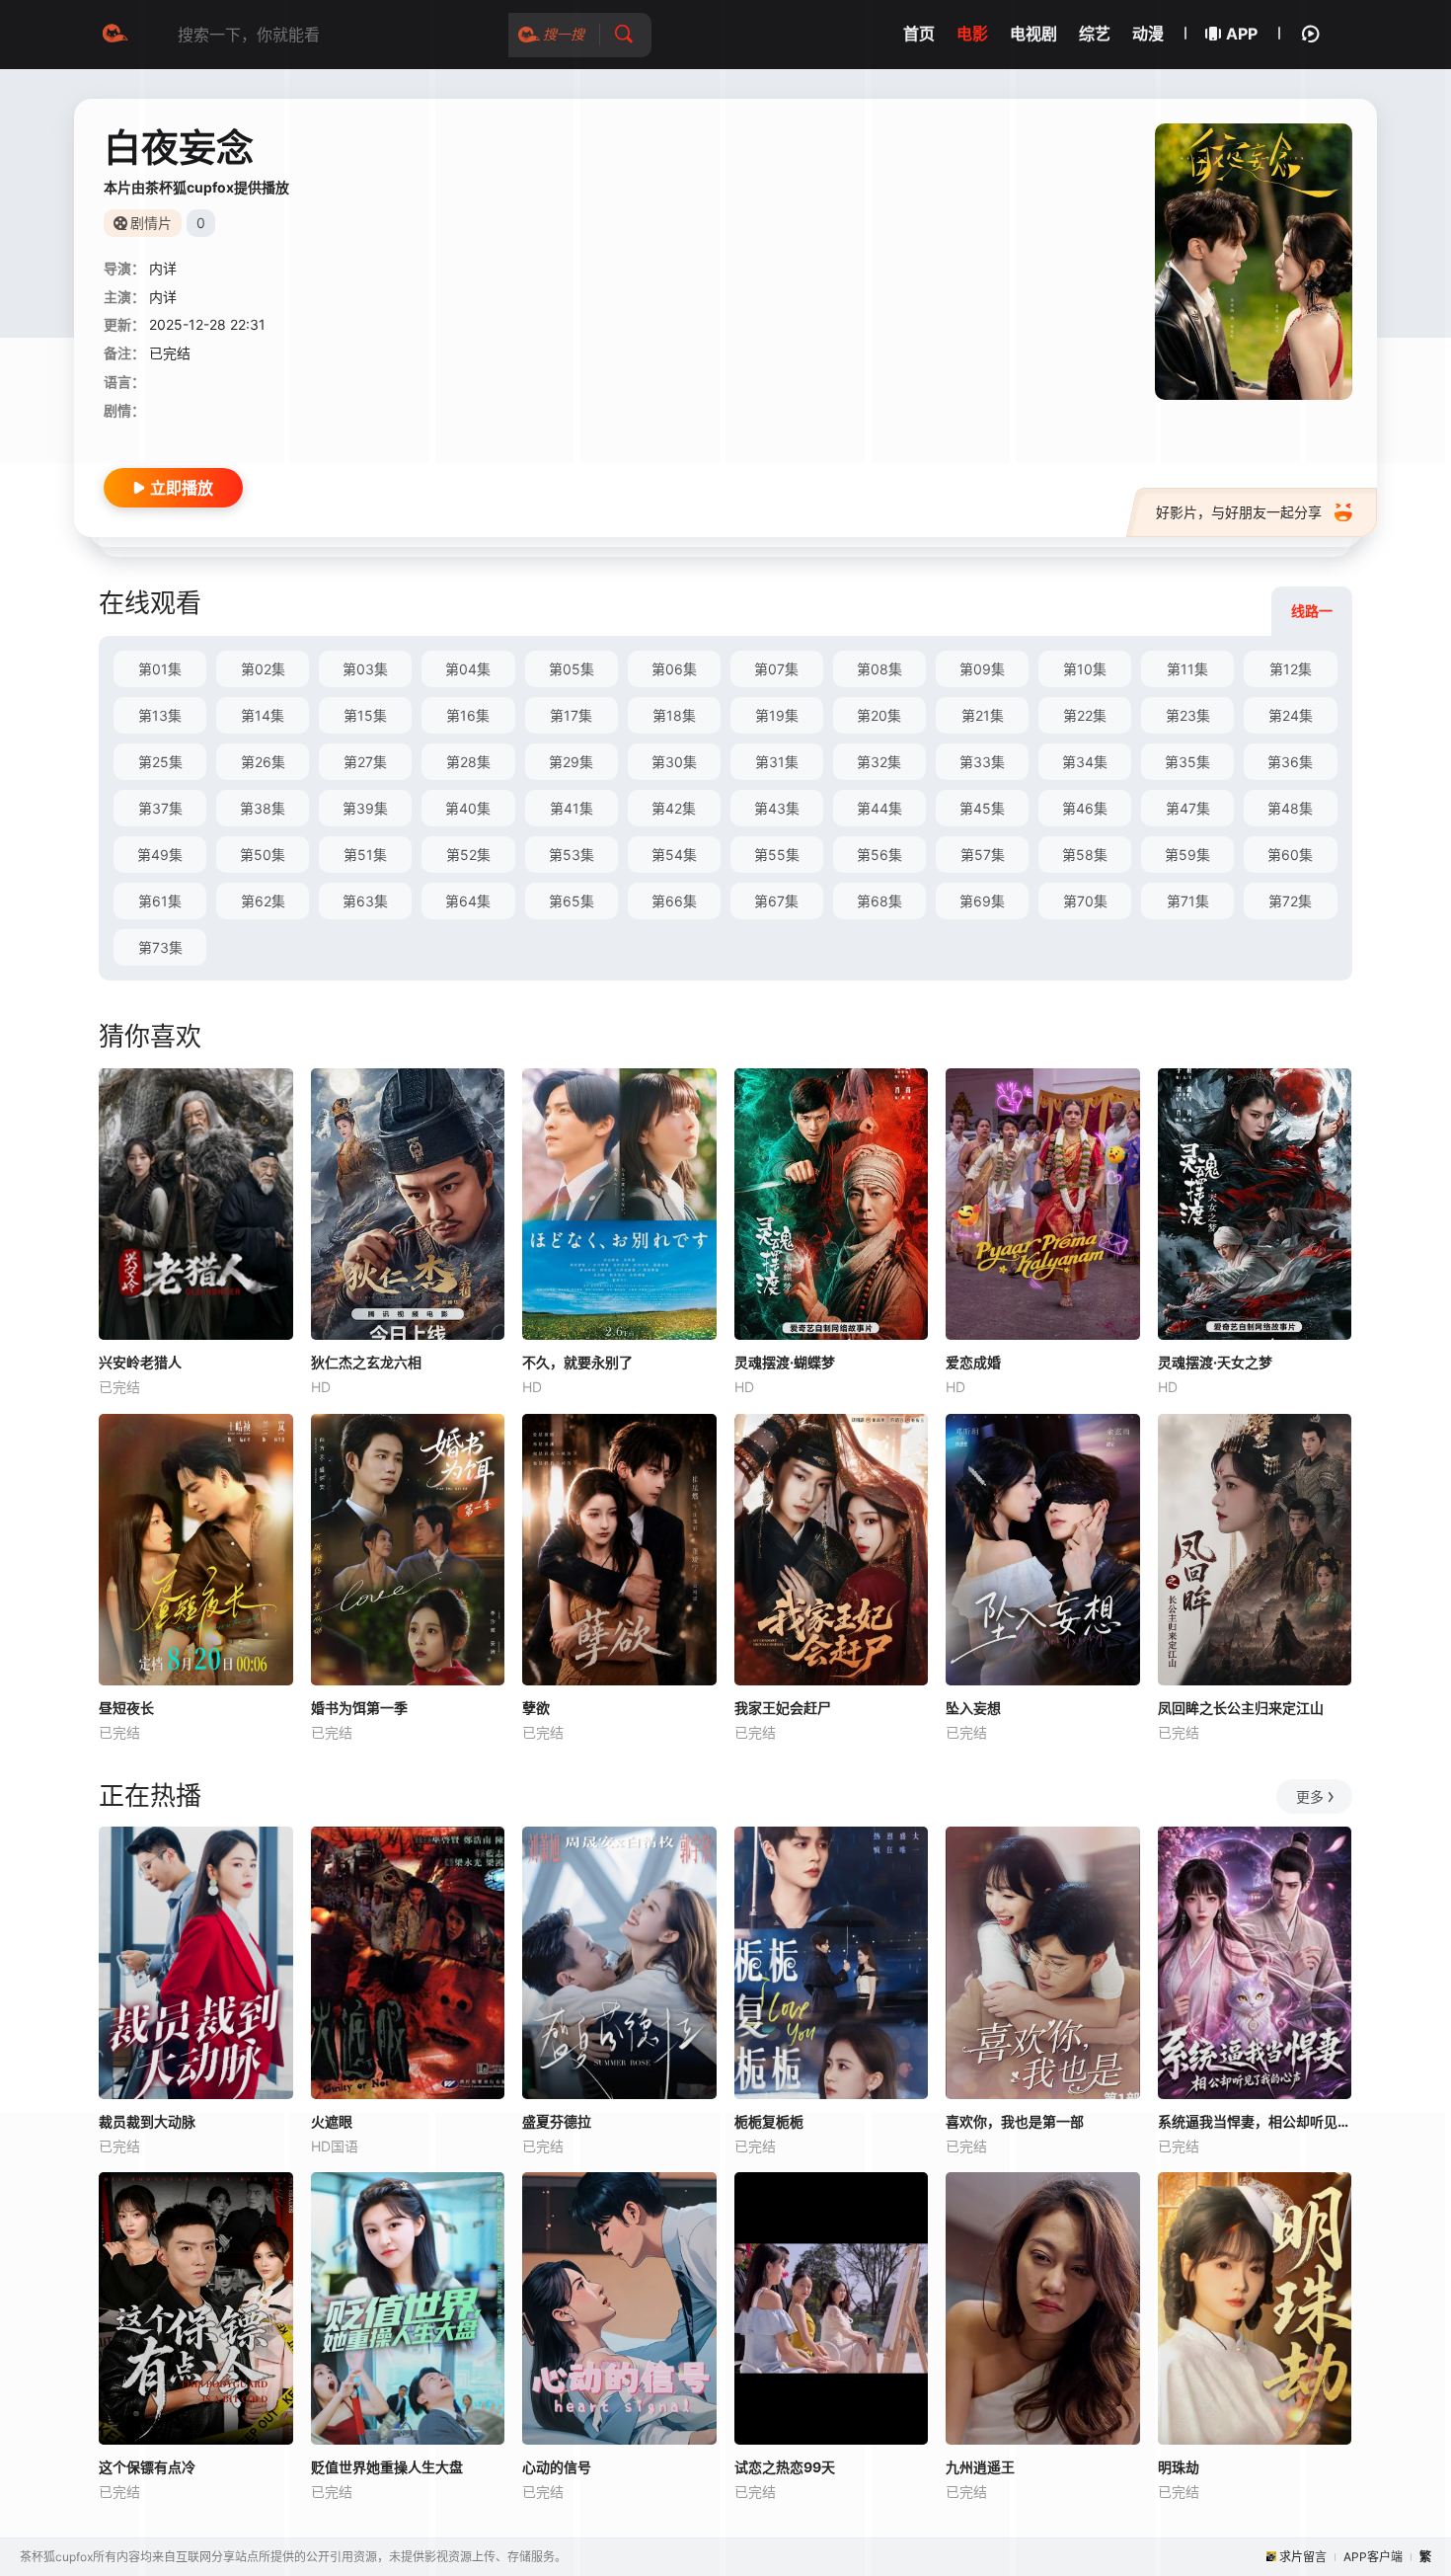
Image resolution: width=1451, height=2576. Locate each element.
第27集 (365, 762)
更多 (1310, 1796)
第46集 (1085, 808)
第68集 (879, 901)
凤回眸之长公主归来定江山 (1241, 1708)
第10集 (1085, 669)
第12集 (1291, 669)
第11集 (1187, 669)
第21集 (983, 715)
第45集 (982, 808)
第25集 (160, 762)
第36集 (1290, 762)
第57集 (983, 855)
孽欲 (536, 1708)
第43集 (777, 808)
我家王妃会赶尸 (783, 1708)
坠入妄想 (973, 1708)
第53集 (572, 855)
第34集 (1085, 762)
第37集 (160, 808)
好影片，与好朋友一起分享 (1239, 512)
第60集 (1290, 855)
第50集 (263, 855)
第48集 (1290, 808)
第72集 (1290, 901)
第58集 (1085, 855)
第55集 (777, 855)
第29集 (571, 762)
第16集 (468, 715)
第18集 (674, 715)
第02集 (263, 669)
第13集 (160, 715)
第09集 (982, 669)
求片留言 (1303, 2557)
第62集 (263, 901)
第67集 (776, 901)
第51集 (365, 855)
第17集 (571, 715)
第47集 (1188, 808)
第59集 (1187, 855)
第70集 (1085, 901)
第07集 (776, 669)
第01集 (160, 669)
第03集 (365, 669)
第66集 (674, 901)
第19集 (777, 715)
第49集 (160, 855)
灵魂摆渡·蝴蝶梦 (785, 1362)
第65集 (572, 901)
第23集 (1188, 715)
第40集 (468, 808)
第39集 (365, 808)
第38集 (263, 808)
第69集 (982, 901)
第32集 (879, 762)
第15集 (365, 715)
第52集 (468, 855)
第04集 (468, 669)
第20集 (879, 715)
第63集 (365, 901)
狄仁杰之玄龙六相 (366, 1362)
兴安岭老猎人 (140, 1362)
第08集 (879, 669)
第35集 (1187, 762)
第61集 (160, 901)
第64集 (468, 901)
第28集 (468, 762)
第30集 (674, 762)
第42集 (674, 808)
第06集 (674, 669)
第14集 (263, 715)
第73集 (160, 947)
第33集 (982, 762)
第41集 (572, 808)
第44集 (879, 808)
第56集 (879, 855)
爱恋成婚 (973, 1362)
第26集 (263, 762)
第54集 (674, 855)
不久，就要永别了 (577, 1362)
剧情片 (151, 223)
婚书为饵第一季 (359, 1708)
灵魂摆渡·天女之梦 (1215, 1362)
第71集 (1188, 901)
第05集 (572, 669)
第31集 (777, 762)
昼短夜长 (126, 1708)
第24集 (1291, 715)
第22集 (1085, 715)
